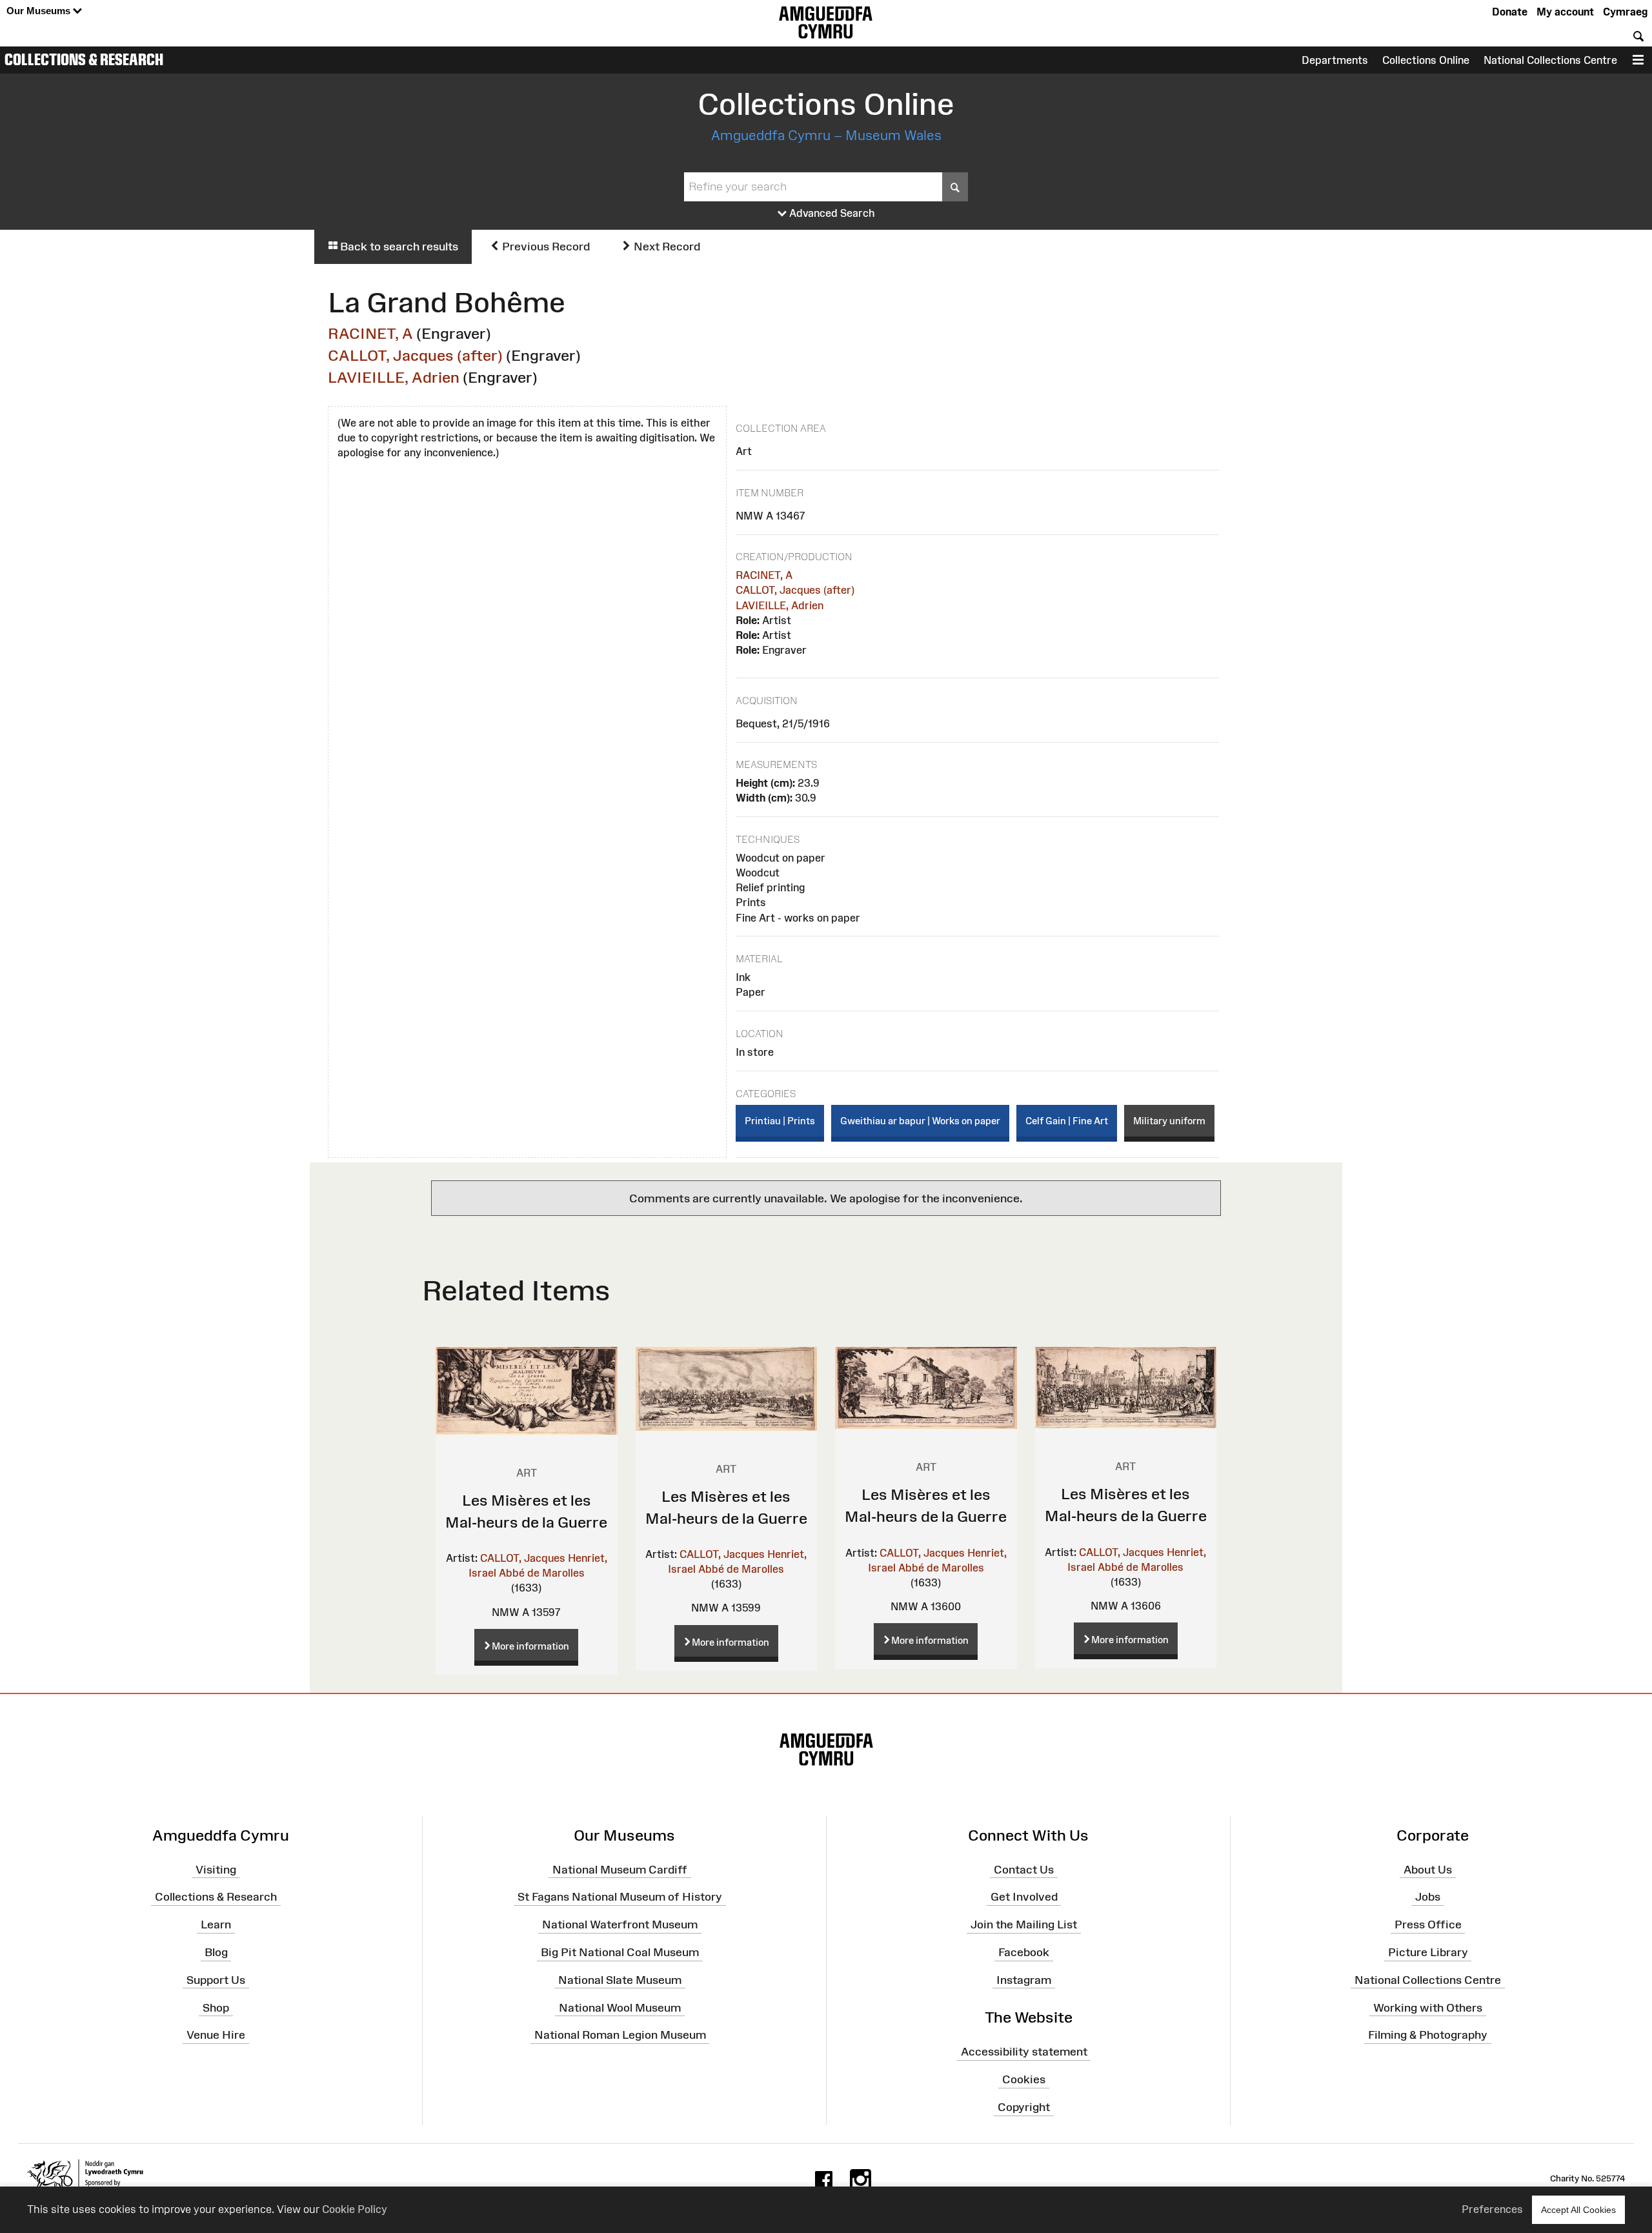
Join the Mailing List (1024, 1925)
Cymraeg (1625, 12)
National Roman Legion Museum (620, 2035)
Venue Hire (216, 2035)
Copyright (1024, 2107)
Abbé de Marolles (542, 1573)
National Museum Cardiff (620, 1869)
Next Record (666, 247)
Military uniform (1169, 1121)
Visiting (216, 1869)
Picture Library (1428, 1952)
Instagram (1024, 1980)
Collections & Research (84, 59)
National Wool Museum (620, 2007)
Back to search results (398, 247)
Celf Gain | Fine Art (1067, 1121)
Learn (216, 1925)
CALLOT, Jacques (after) (415, 355)
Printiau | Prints (780, 1121)
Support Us (216, 1980)
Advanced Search (831, 213)
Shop (216, 2007)
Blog (216, 1952)
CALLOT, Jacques (523, 1558)
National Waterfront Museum (620, 1925)
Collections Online (1426, 60)
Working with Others (1428, 2007)
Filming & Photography (1428, 2035)
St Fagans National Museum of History (620, 1897)
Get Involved (1024, 1897)
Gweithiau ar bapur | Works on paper (920, 1121)
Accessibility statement (1024, 2052)
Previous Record (545, 247)
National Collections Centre (1550, 60)
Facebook (1024, 1952)
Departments (1335, 60)
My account (1565, 12)
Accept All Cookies (1578, 2210)
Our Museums (40, 11)
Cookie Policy (355, 2209)
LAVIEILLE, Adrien (394, 377)
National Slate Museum (620, 1980)
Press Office (1428, 1925)
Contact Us (1024, 1869)
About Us (1428, 1869)
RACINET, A (370, 333)
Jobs (1428, 1897)
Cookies (1024, 2079)
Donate (1510, 12)
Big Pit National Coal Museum (620, 1952)
